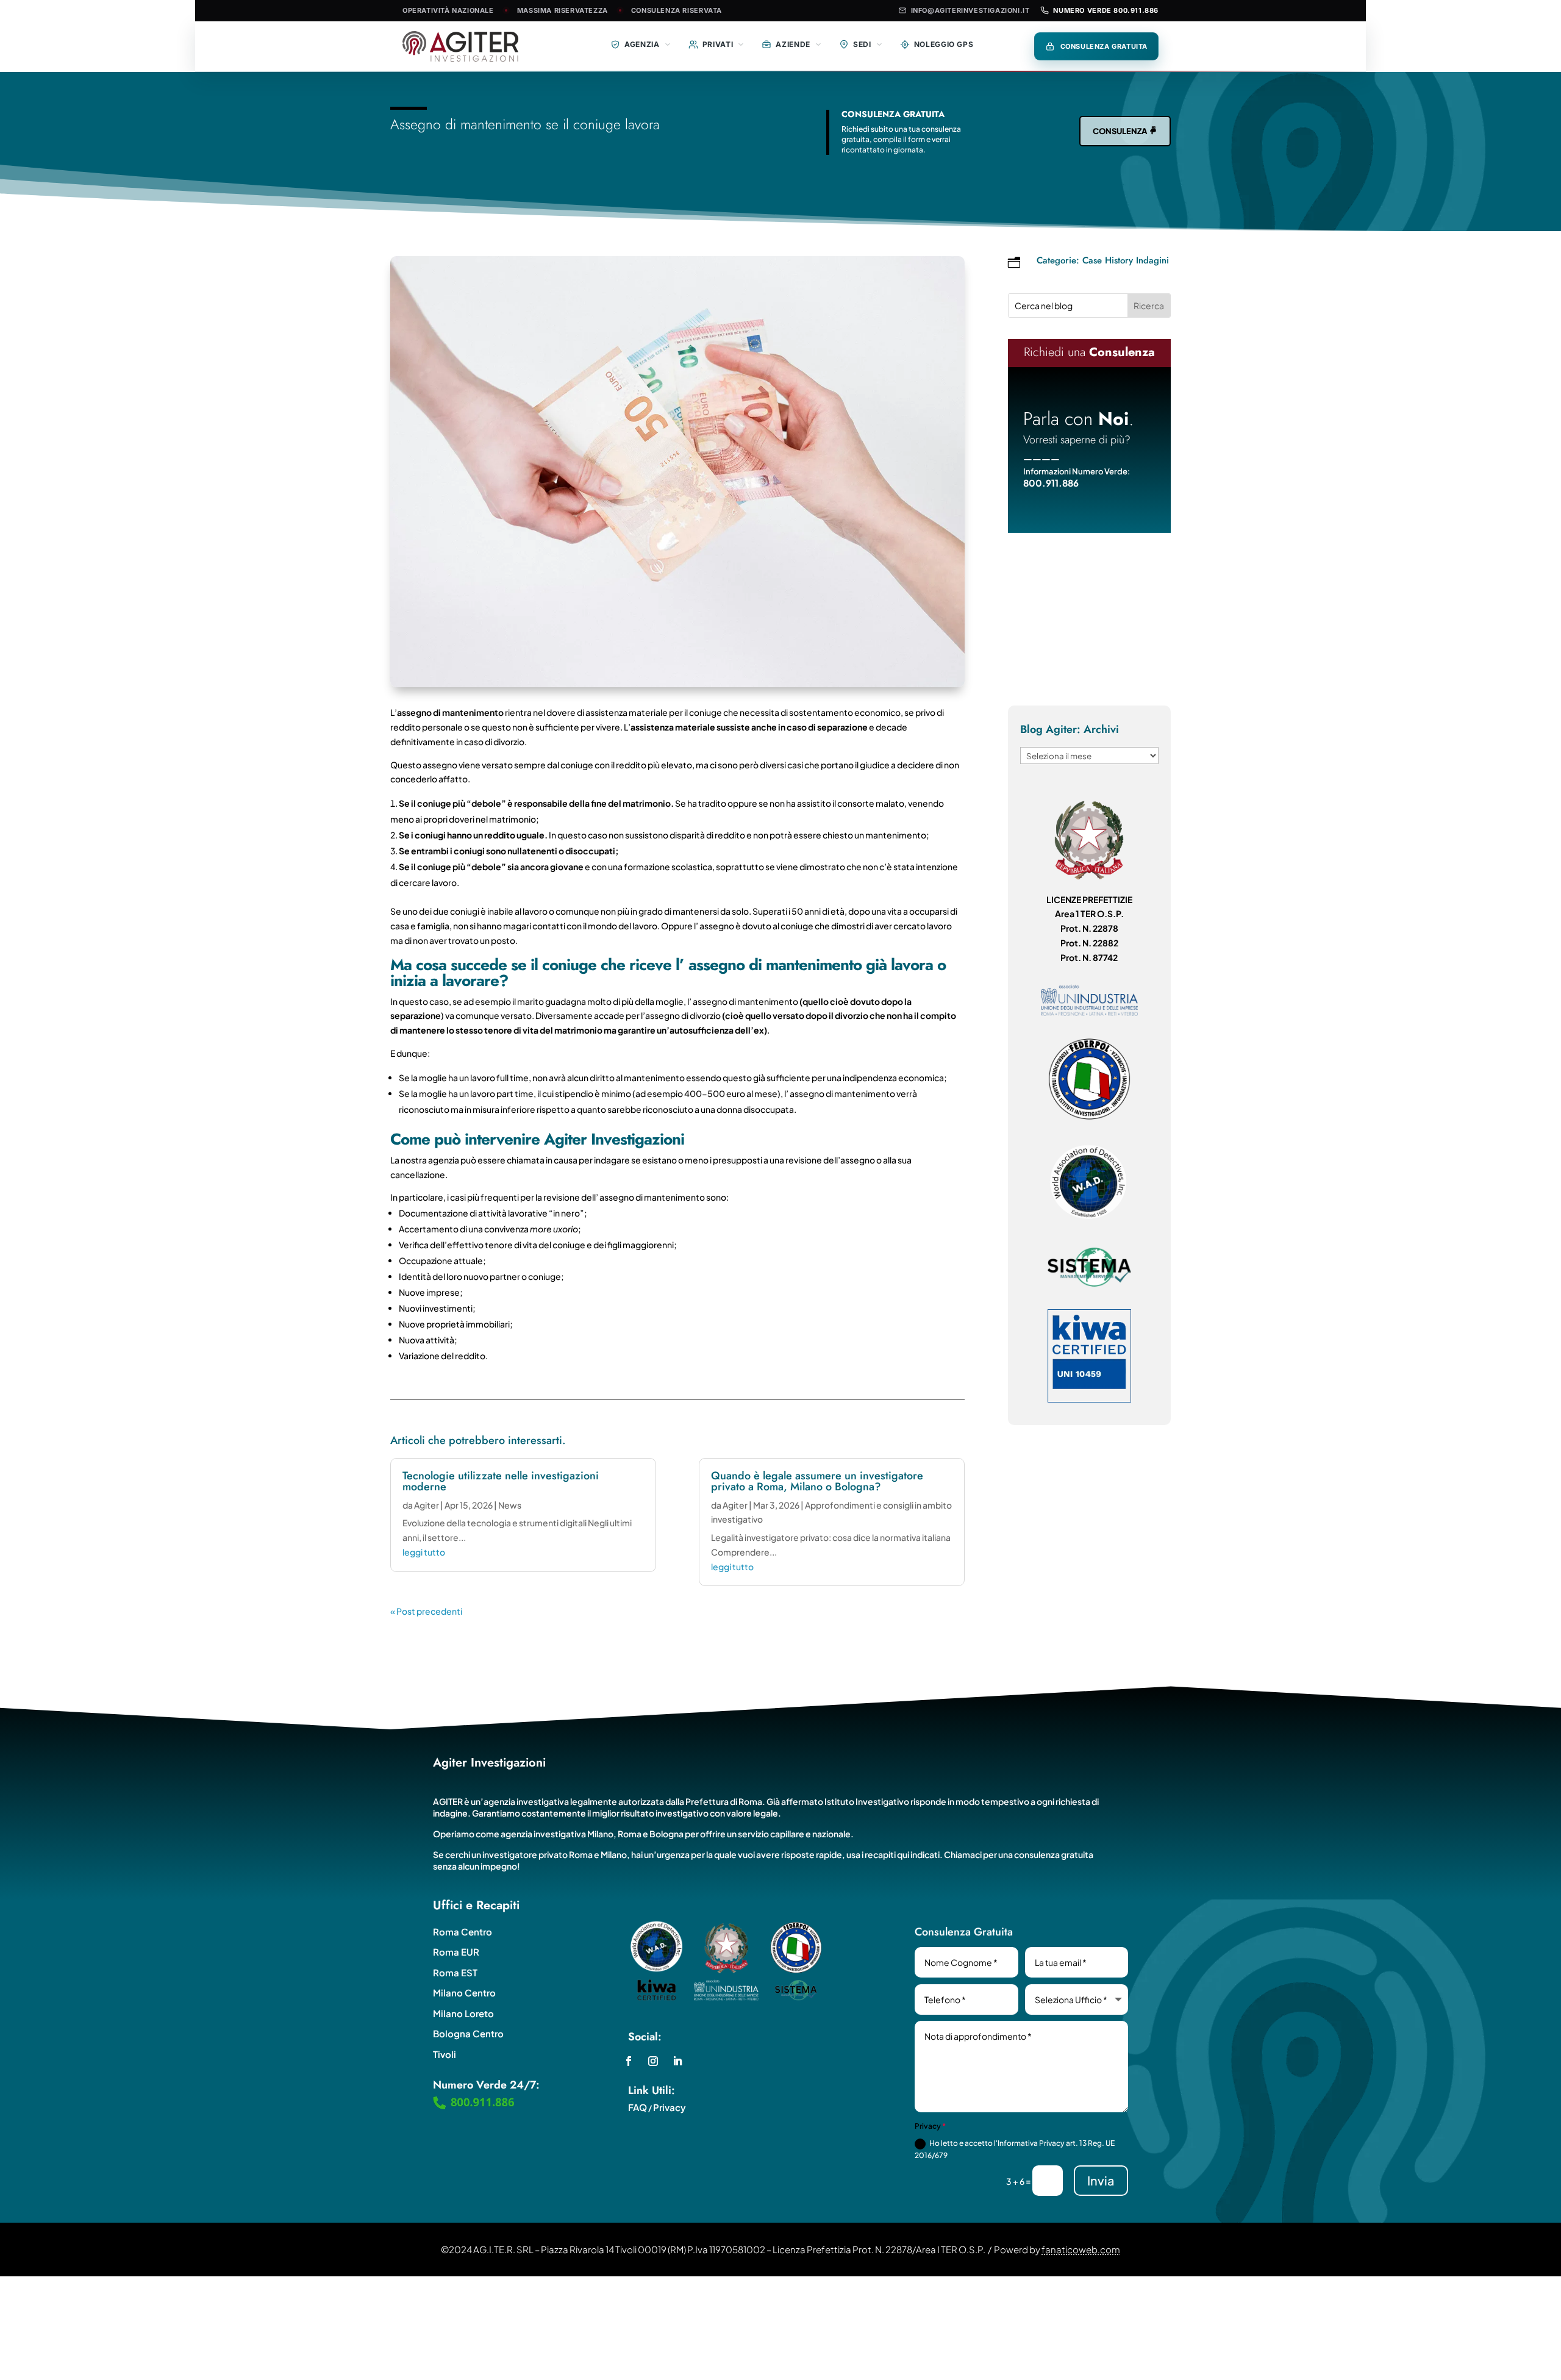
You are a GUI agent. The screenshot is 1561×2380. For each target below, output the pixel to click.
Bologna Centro (468, 2033)
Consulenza (1120, 131)
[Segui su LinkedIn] (677, 2061)
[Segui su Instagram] (653, 2061)
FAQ (638, 2107)
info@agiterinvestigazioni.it (970, 10)
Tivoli (445, 2054)
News (510, 1505)
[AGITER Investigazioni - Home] (472, 46)
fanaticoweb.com (1081, 2249)
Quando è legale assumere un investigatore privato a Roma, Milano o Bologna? (817, 1481)
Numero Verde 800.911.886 (1106, 10)
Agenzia (642, 44)
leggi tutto (424, 1552)
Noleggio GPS (944, 44)
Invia (1101, 2180)
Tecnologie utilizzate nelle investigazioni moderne (501, 1481)
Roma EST (455, 1972)
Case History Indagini (1126, 260)
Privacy (670, 2107)
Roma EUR (456, 1952)
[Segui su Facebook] (629, 2061)
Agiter (427, 1505)
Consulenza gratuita (1104, 46)
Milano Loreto (463, 2013)
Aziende (793, 44)
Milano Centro (464, 1992)
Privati (718, 44)
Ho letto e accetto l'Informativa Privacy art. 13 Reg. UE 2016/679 (1015, 2149)
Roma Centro (463, 1932)
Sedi (862, 44)
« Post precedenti (426, 1611)
